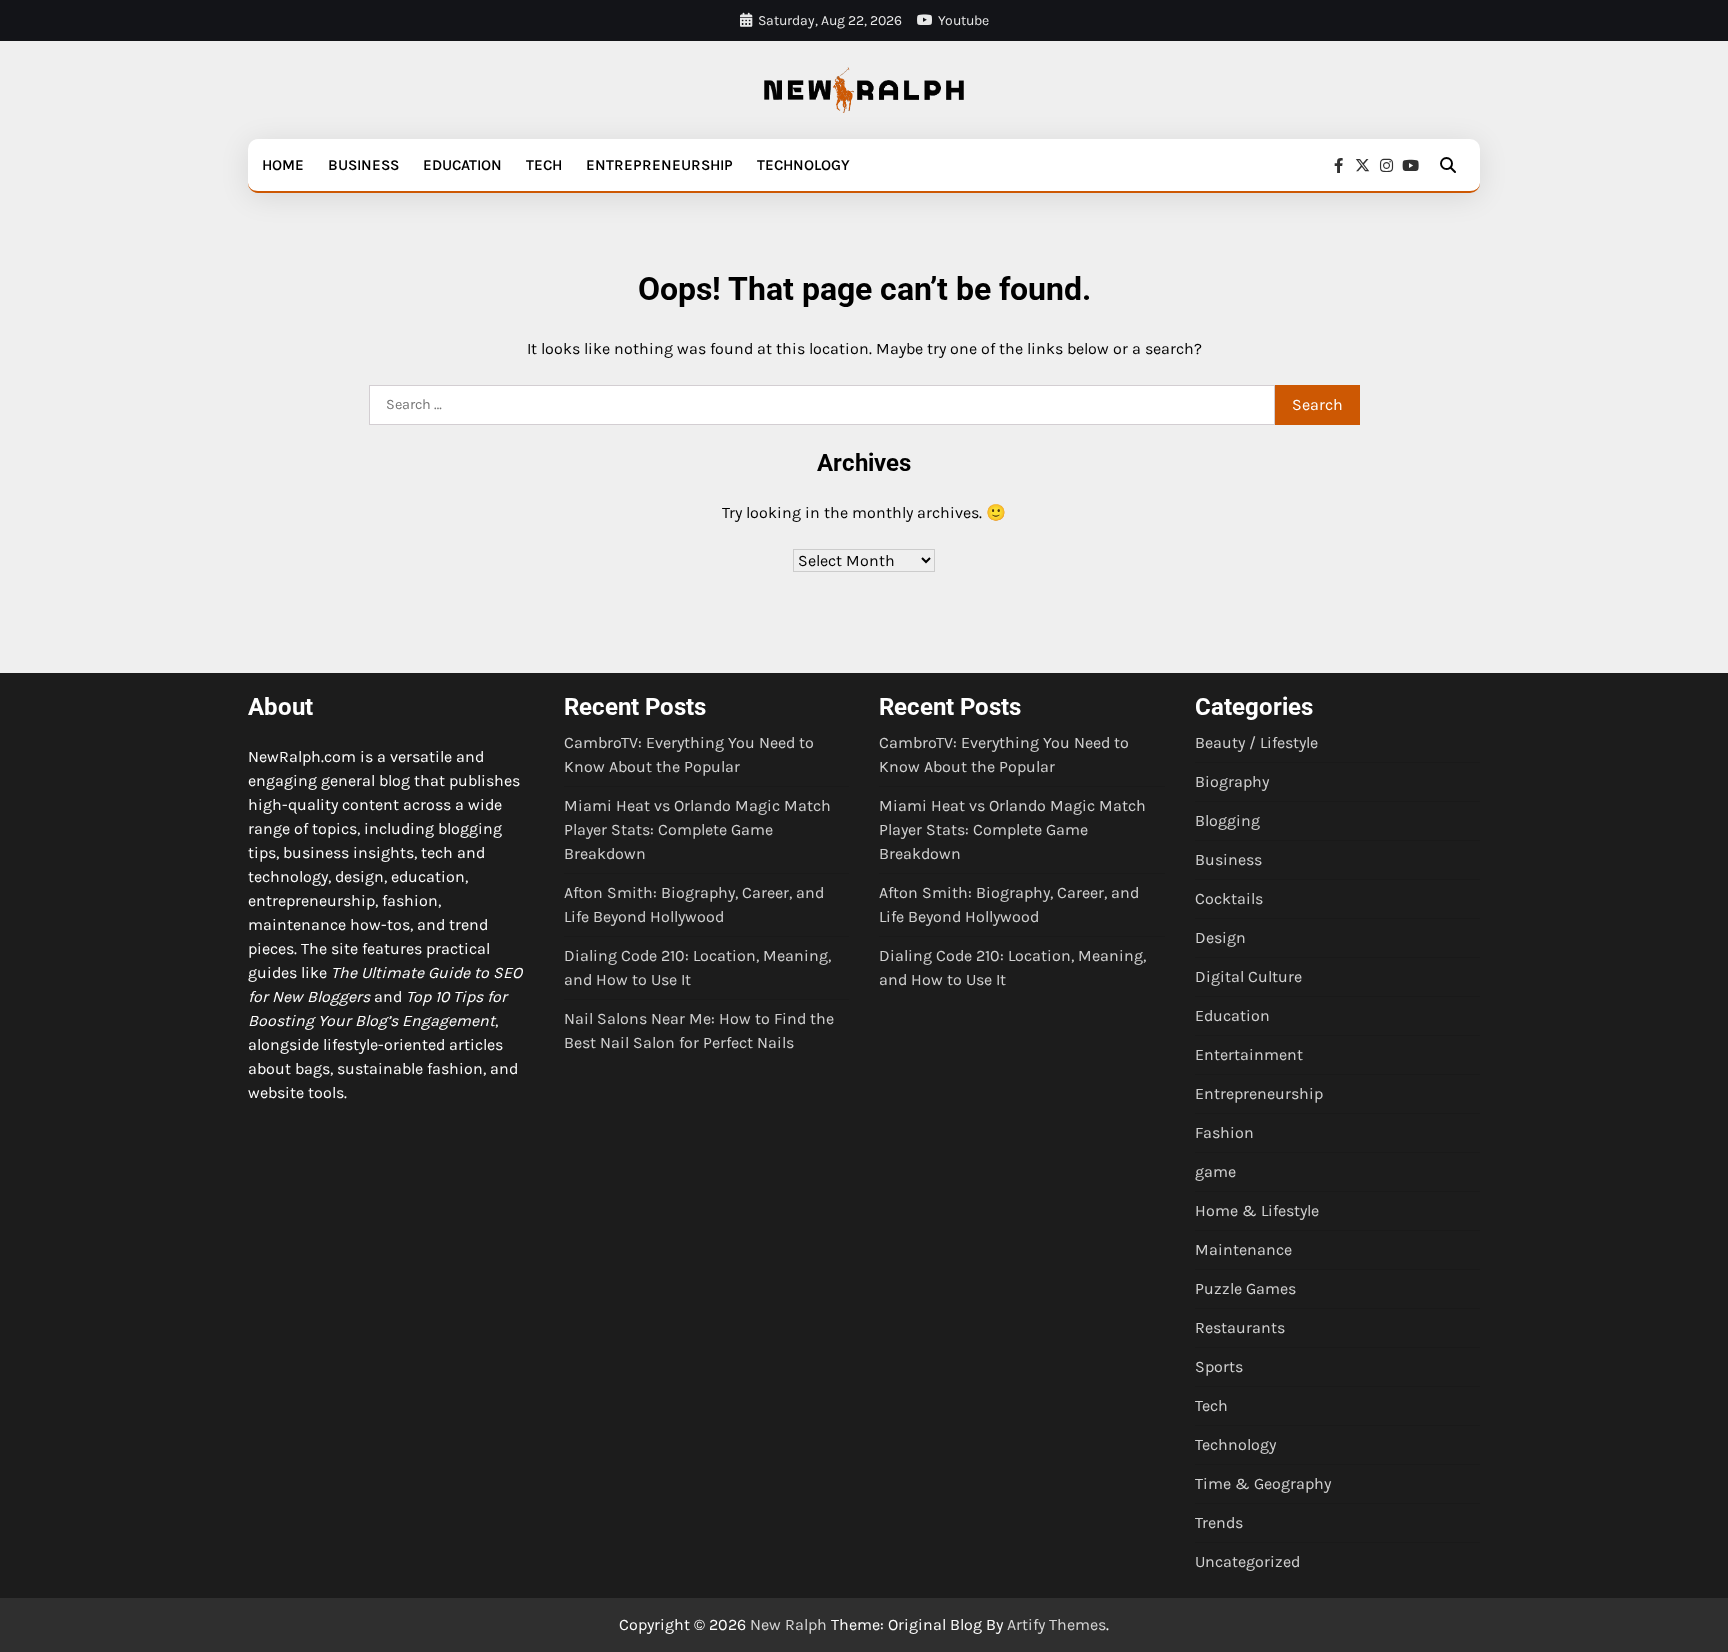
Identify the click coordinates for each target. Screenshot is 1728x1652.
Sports (1219, 1366)
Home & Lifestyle (1257, 1210)
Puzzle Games (1245, 1288)
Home (283, 165)
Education (462, 165)
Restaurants (1240, 1327)
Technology (803, 165)
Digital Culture (1248, 976)
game (1215, 1171)
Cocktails (1229, 898)
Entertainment (1249, 1054)
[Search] (1448, 165)
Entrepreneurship (659, 165)
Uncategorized (1247, 1561)
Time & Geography (1263, 1483)
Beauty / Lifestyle (1256, 742)
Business (363, 165)
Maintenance (1243, 1249)
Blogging (1227, 820)
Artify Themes (1056, 1624)
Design (1220, 937)
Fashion (1224, 1132)
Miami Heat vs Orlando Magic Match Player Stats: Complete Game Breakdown (697, 829)
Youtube (963, 20)
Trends (1219, 1522)
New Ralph (788, 1624)
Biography (1232, 781)
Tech (544, 165)
